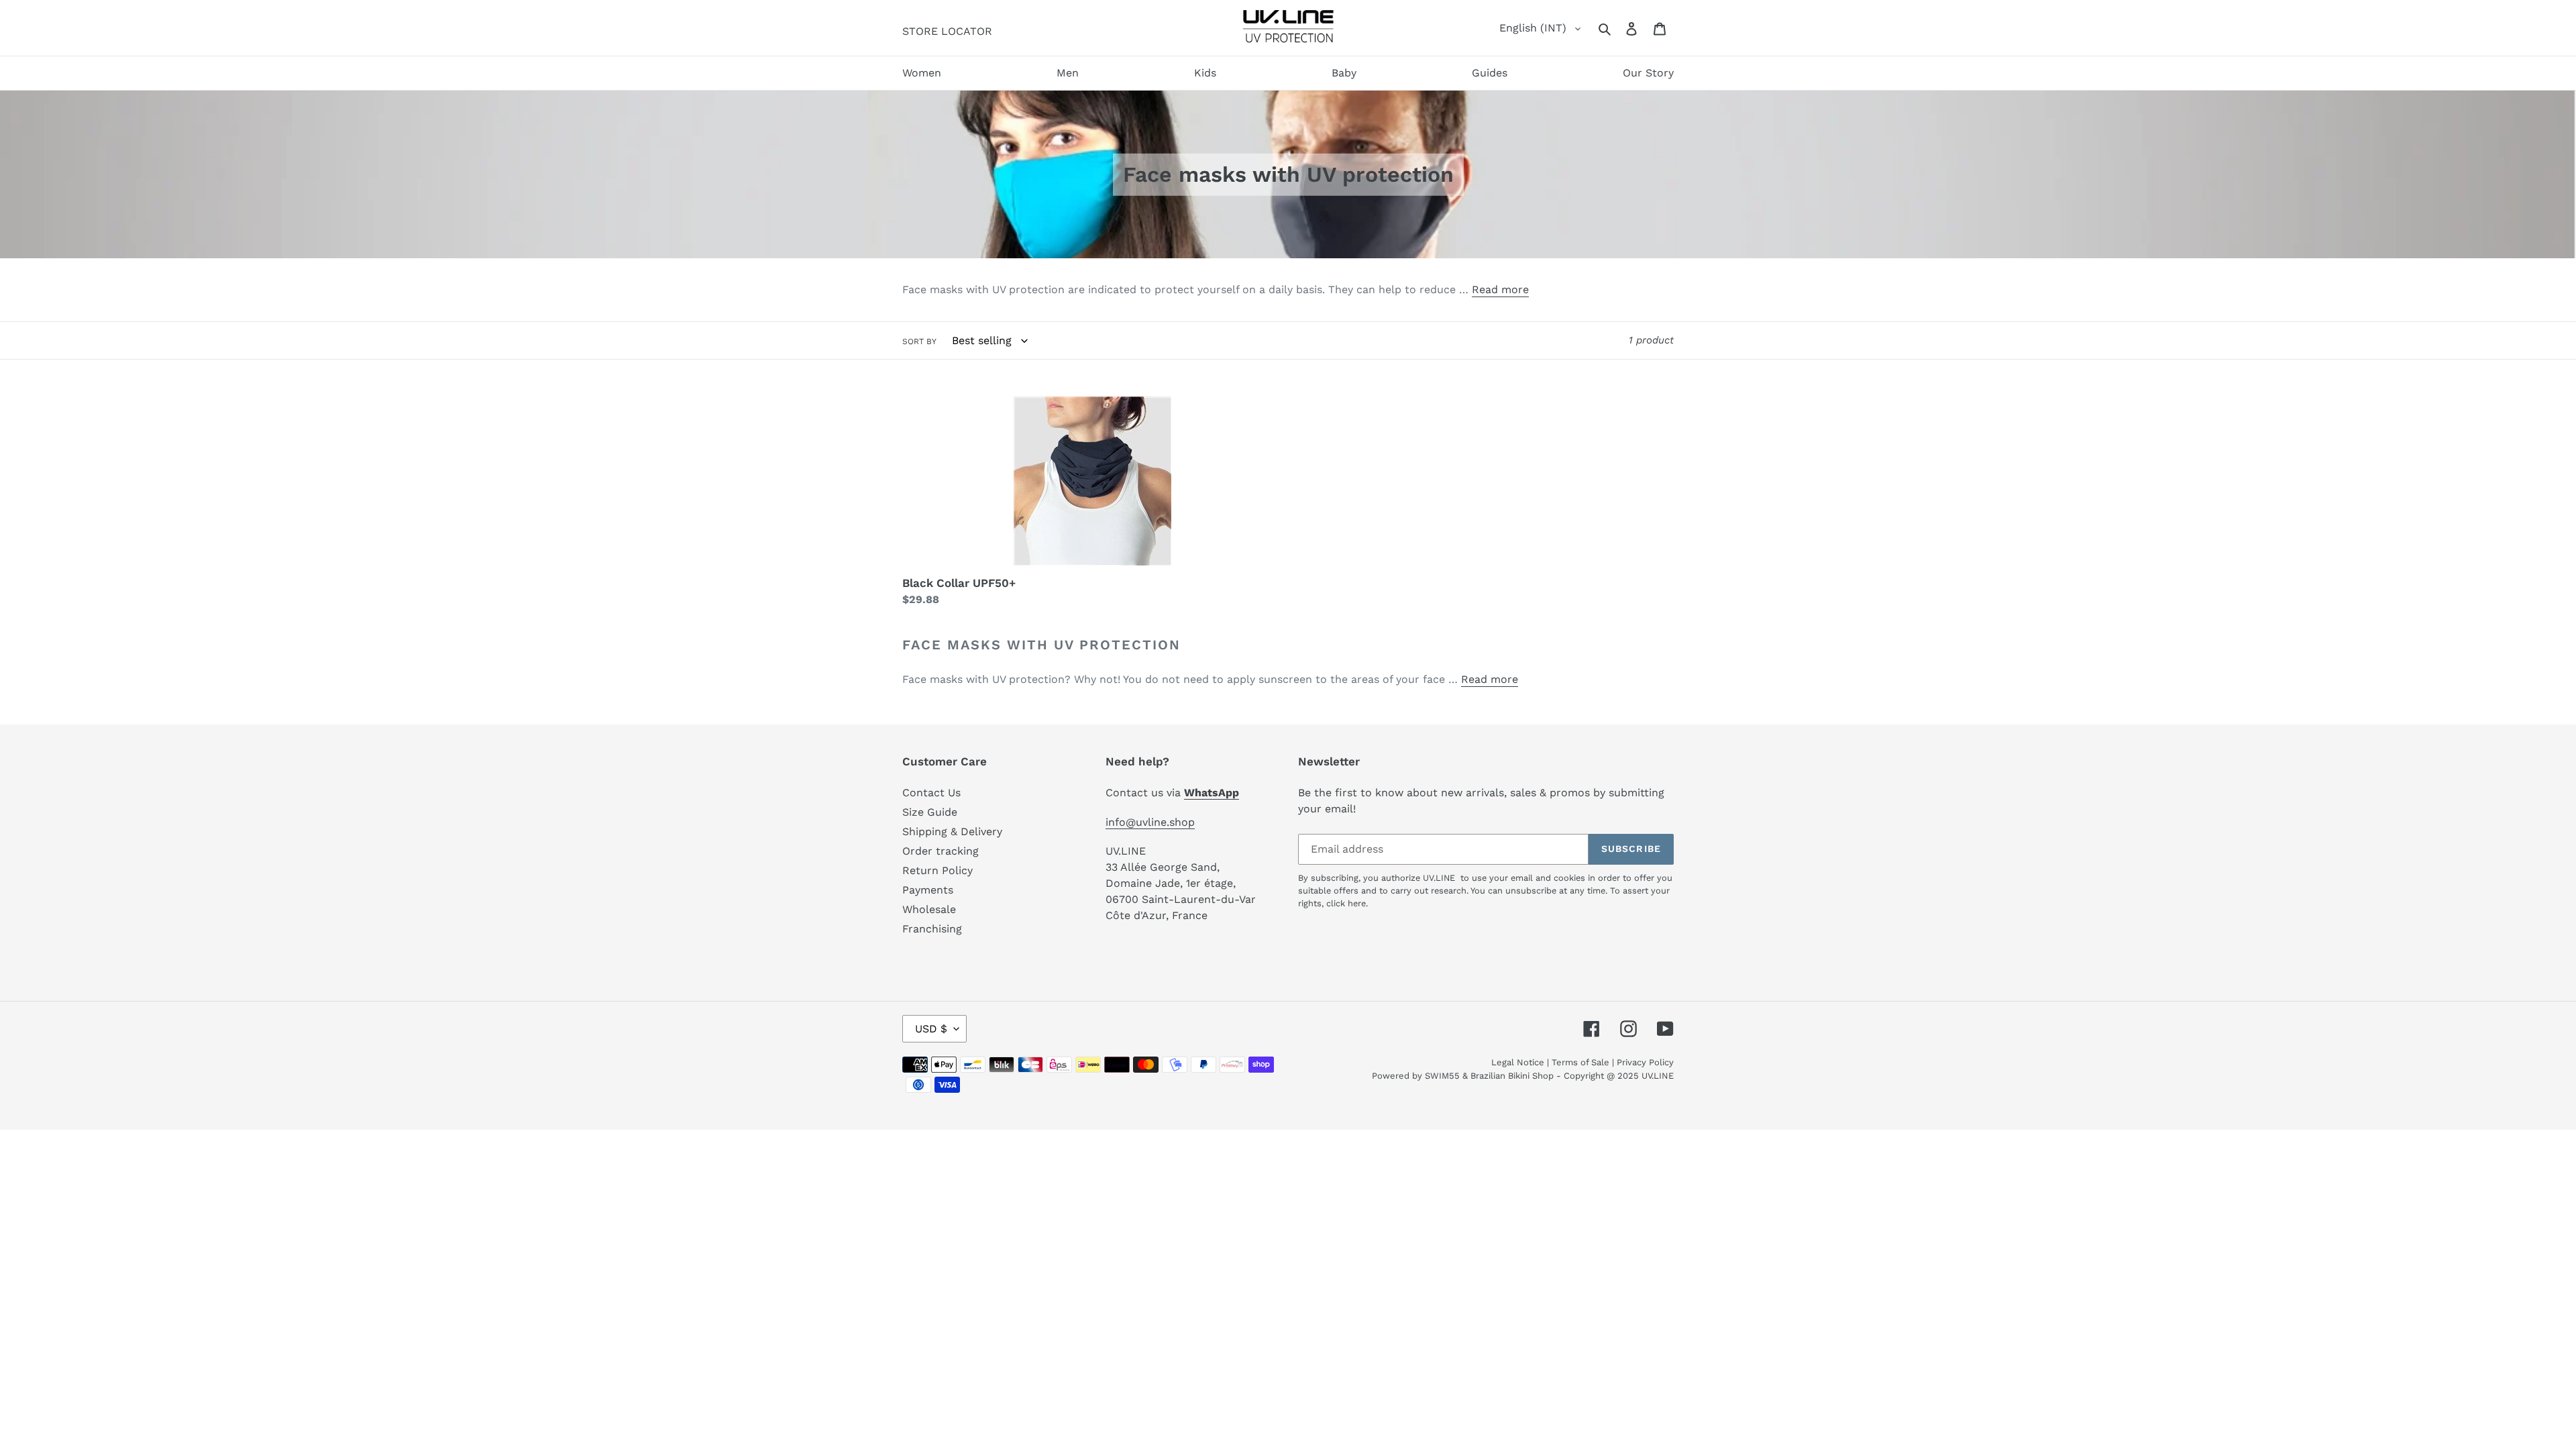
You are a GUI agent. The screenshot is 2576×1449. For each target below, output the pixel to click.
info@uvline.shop (1150, 822)
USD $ (931, 1029)
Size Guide (930, 812)
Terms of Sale (1580, 1062)
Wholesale (929, 909)
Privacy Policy (1645, 1062)
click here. (1347, 903)
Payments (928, 890)
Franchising (932, 929)
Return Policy (937, 870)
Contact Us (931, 793)
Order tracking (941, 851)
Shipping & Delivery (952, 831)
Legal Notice (1518, 1062)
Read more (1500, 289)
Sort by (919, 341)
